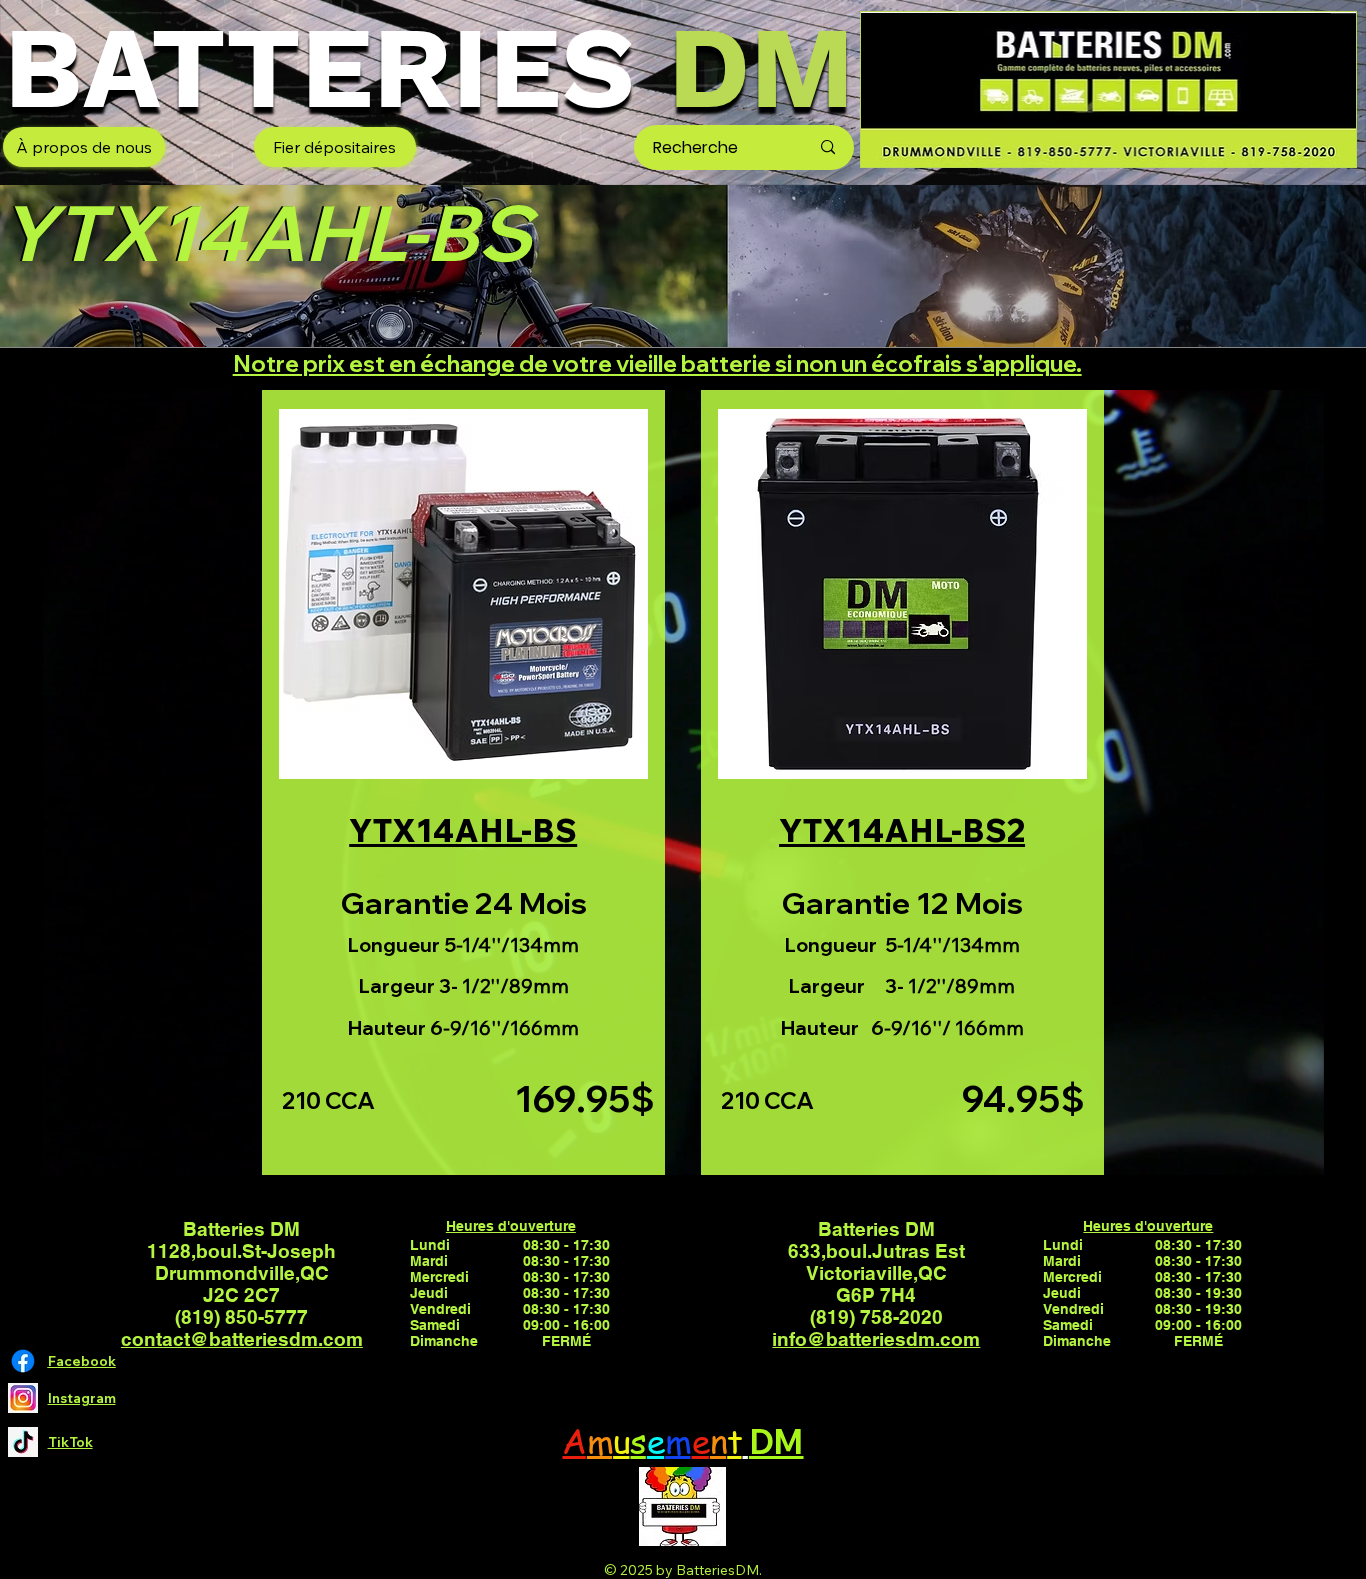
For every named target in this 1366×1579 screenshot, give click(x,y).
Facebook (82, 1361)
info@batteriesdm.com (876, 1339)
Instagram (82, 1398)
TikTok (70, 1442)
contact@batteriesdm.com (242, 1339)
